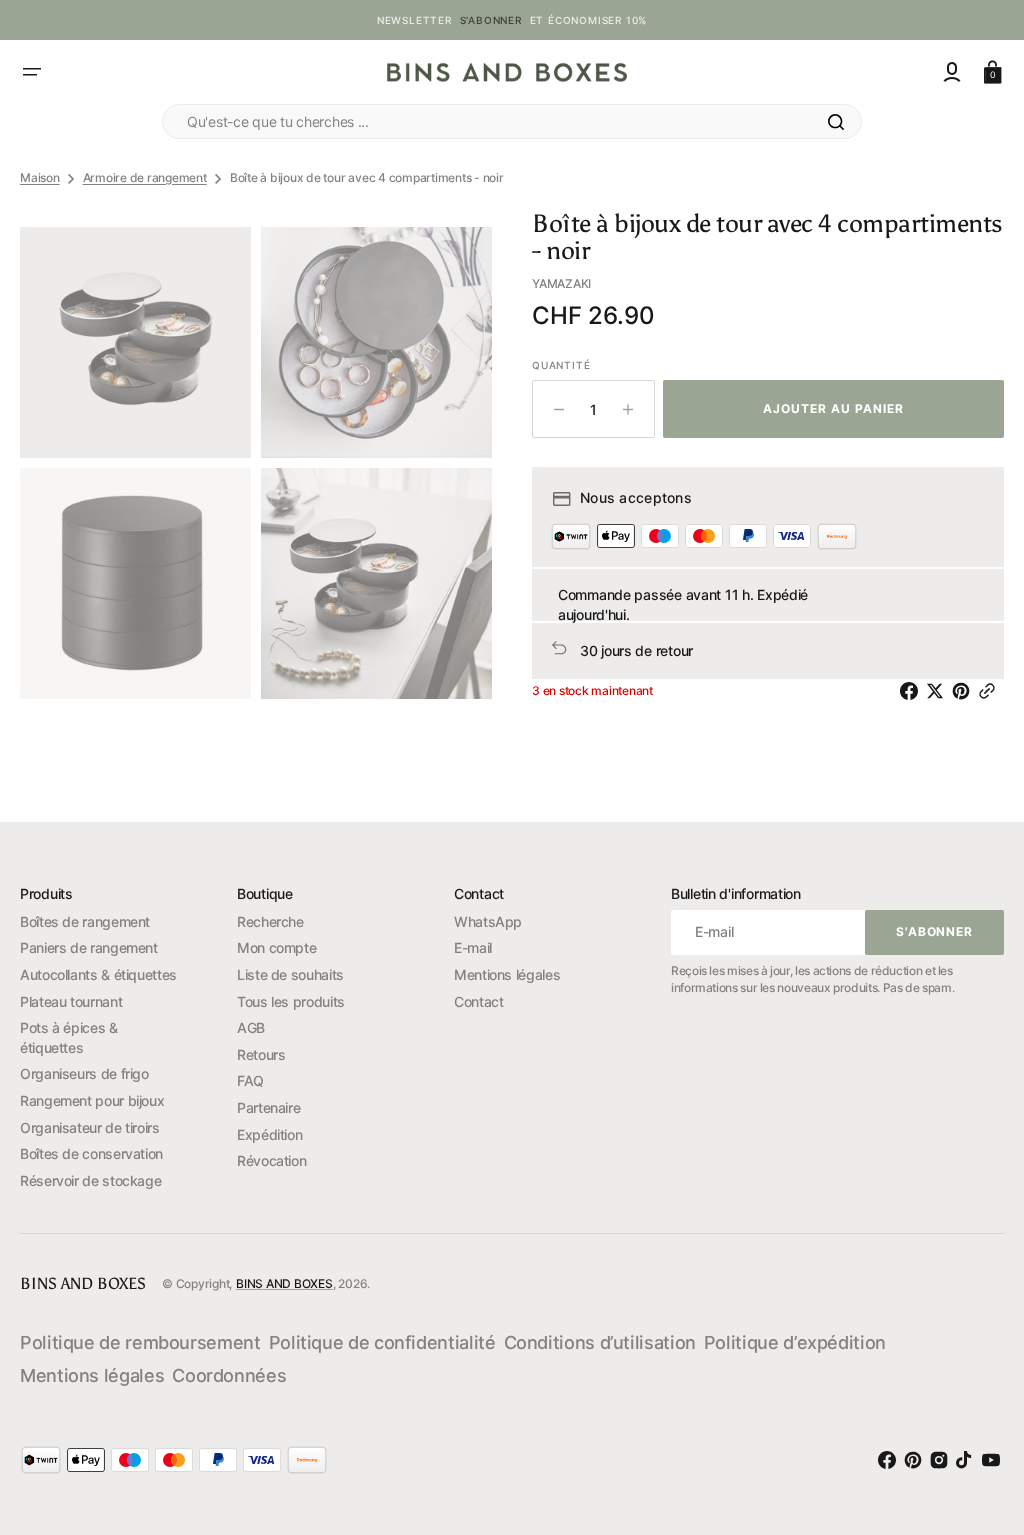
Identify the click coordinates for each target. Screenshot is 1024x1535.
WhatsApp (488, 921)
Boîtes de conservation (91, 1153)
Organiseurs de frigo (84, 1073)
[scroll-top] (974, 1405)
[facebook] (913, 691)
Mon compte (276, 947)
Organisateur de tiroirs (90, 1127)
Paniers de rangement (89, 947)
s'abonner (491, 20)
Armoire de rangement (145, 177)
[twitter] (939, 691)
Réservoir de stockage (90, 1180)
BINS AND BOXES (284, 1283)
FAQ (250, 1080)
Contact (478, 1001)
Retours (261, 1054)
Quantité (561, 365)
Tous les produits (291, 1001)
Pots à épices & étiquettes (69, 1037)
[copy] (991, 691)
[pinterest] (965, 691)
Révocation (271, 1160)
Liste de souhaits (290, 974)
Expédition (269, 1134)
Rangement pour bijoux (92, 1100)
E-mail (473, 947)
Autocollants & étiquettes (98, 974)
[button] (952, 72)
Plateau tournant (71, 1001)
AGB (251, 1027)
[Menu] (32, 72)
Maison (40, 177)
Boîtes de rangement (85, 921)
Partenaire (268, 1107)
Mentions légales (507, 974)
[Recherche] (836, 122)
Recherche (270, 921)
